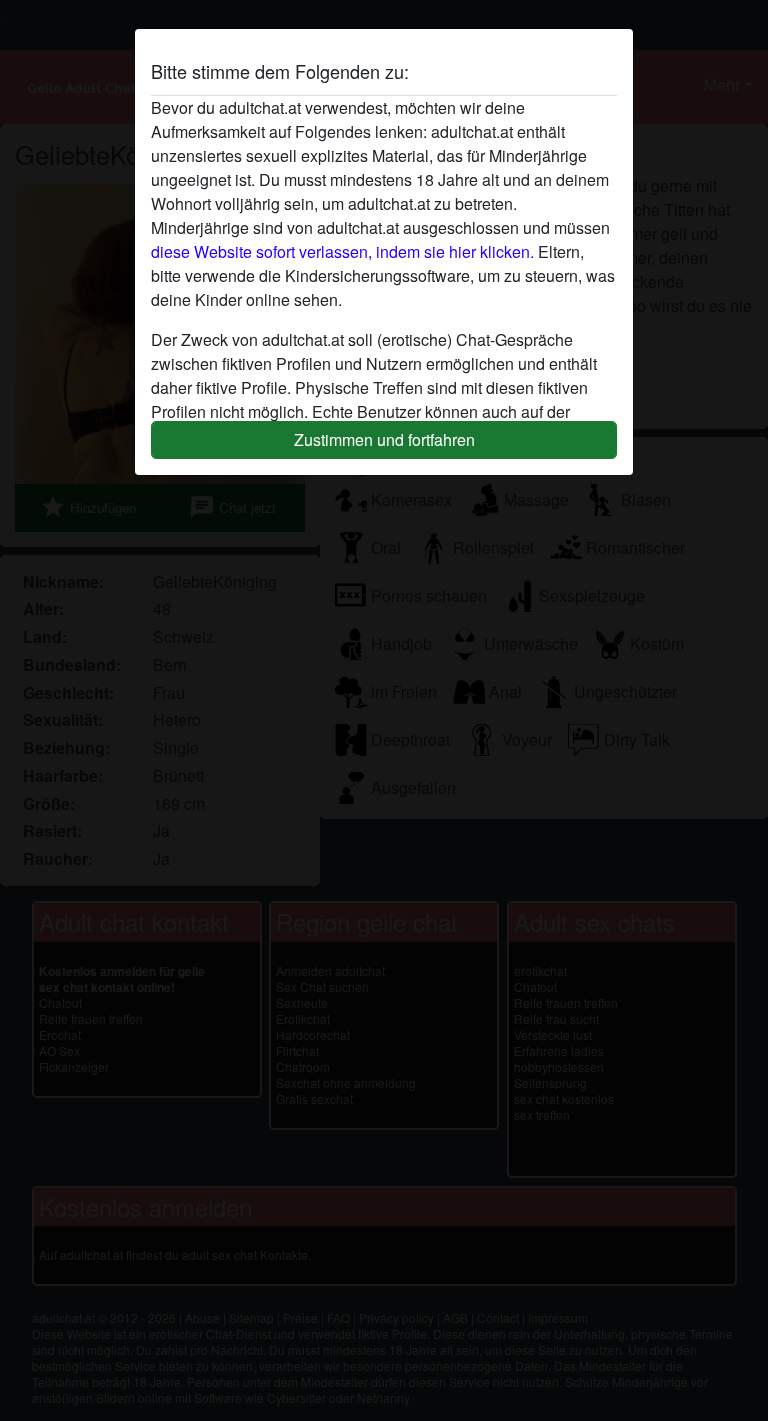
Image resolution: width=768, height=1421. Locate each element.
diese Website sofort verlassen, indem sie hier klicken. (342, 251)
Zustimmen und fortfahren (384, 439)
